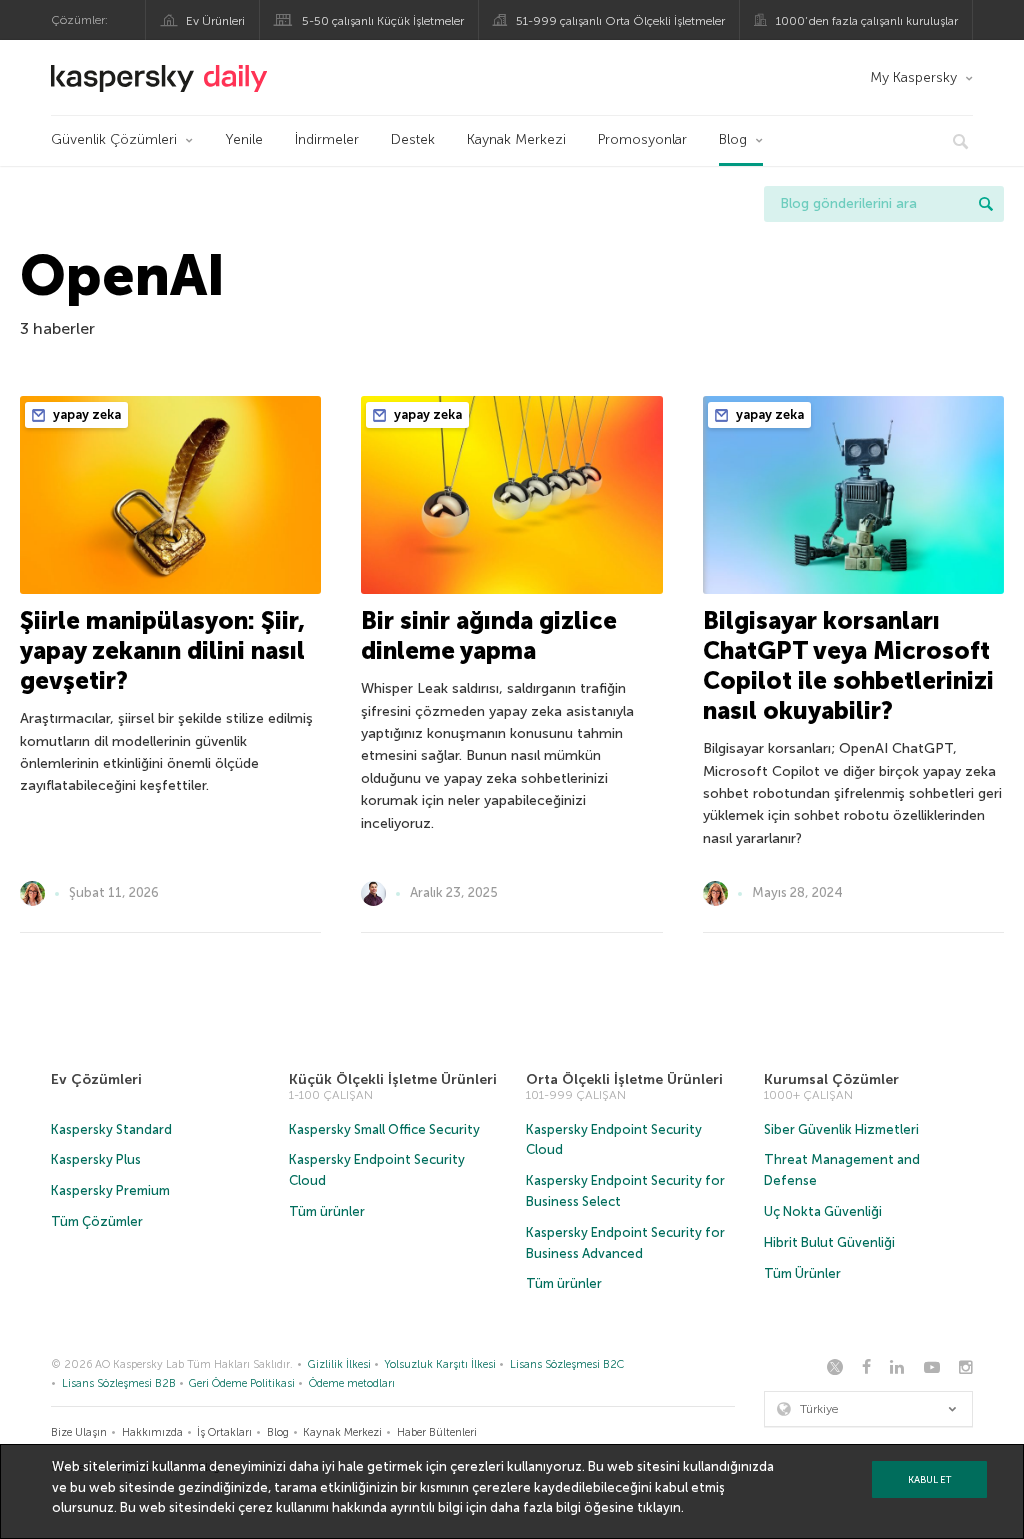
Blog (733, 139)
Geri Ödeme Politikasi (242, 1383)
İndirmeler (327, 139)
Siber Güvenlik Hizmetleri (841, 1129)
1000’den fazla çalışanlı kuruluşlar (867, 21)
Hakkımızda (152, 1432)
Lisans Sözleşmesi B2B (119, 1383)
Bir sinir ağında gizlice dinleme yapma (489, 635)
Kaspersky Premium (110, 1190)
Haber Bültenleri (437, 1432)
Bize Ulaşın (79, 1432)
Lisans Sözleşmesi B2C (567, 1364)
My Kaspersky (913, 77)
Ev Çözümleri (96, 1079)
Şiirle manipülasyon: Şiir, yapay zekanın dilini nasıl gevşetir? (162, 650)
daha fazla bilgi (535, 1507)
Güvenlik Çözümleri (114, 139)
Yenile (244, 139)
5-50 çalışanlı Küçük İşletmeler (383, 21)
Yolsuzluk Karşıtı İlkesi (440, 1364)
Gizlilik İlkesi (339, 1364)
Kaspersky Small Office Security (384, 1129)
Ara (986, 204)
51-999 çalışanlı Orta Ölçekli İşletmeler (620, 21)
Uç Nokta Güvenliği (823, 1211)
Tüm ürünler (327, 1211)
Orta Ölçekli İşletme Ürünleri (624, 1079)
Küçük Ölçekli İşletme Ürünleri (393, 1079)
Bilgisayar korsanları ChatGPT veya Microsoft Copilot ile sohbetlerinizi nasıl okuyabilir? (848, 665)
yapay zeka (85, 414)
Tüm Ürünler (802, 1273)
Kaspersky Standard (111, 1129)
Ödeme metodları (352, 1383)
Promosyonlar (642, 139)
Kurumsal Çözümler (831, 1079)
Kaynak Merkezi (516, 139)
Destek (413, 139)
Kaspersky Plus (96, 1159)
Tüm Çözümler (97, 1221)
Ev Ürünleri (215, 21)
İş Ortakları (224, 1432)
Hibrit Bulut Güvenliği (829, 1242)
